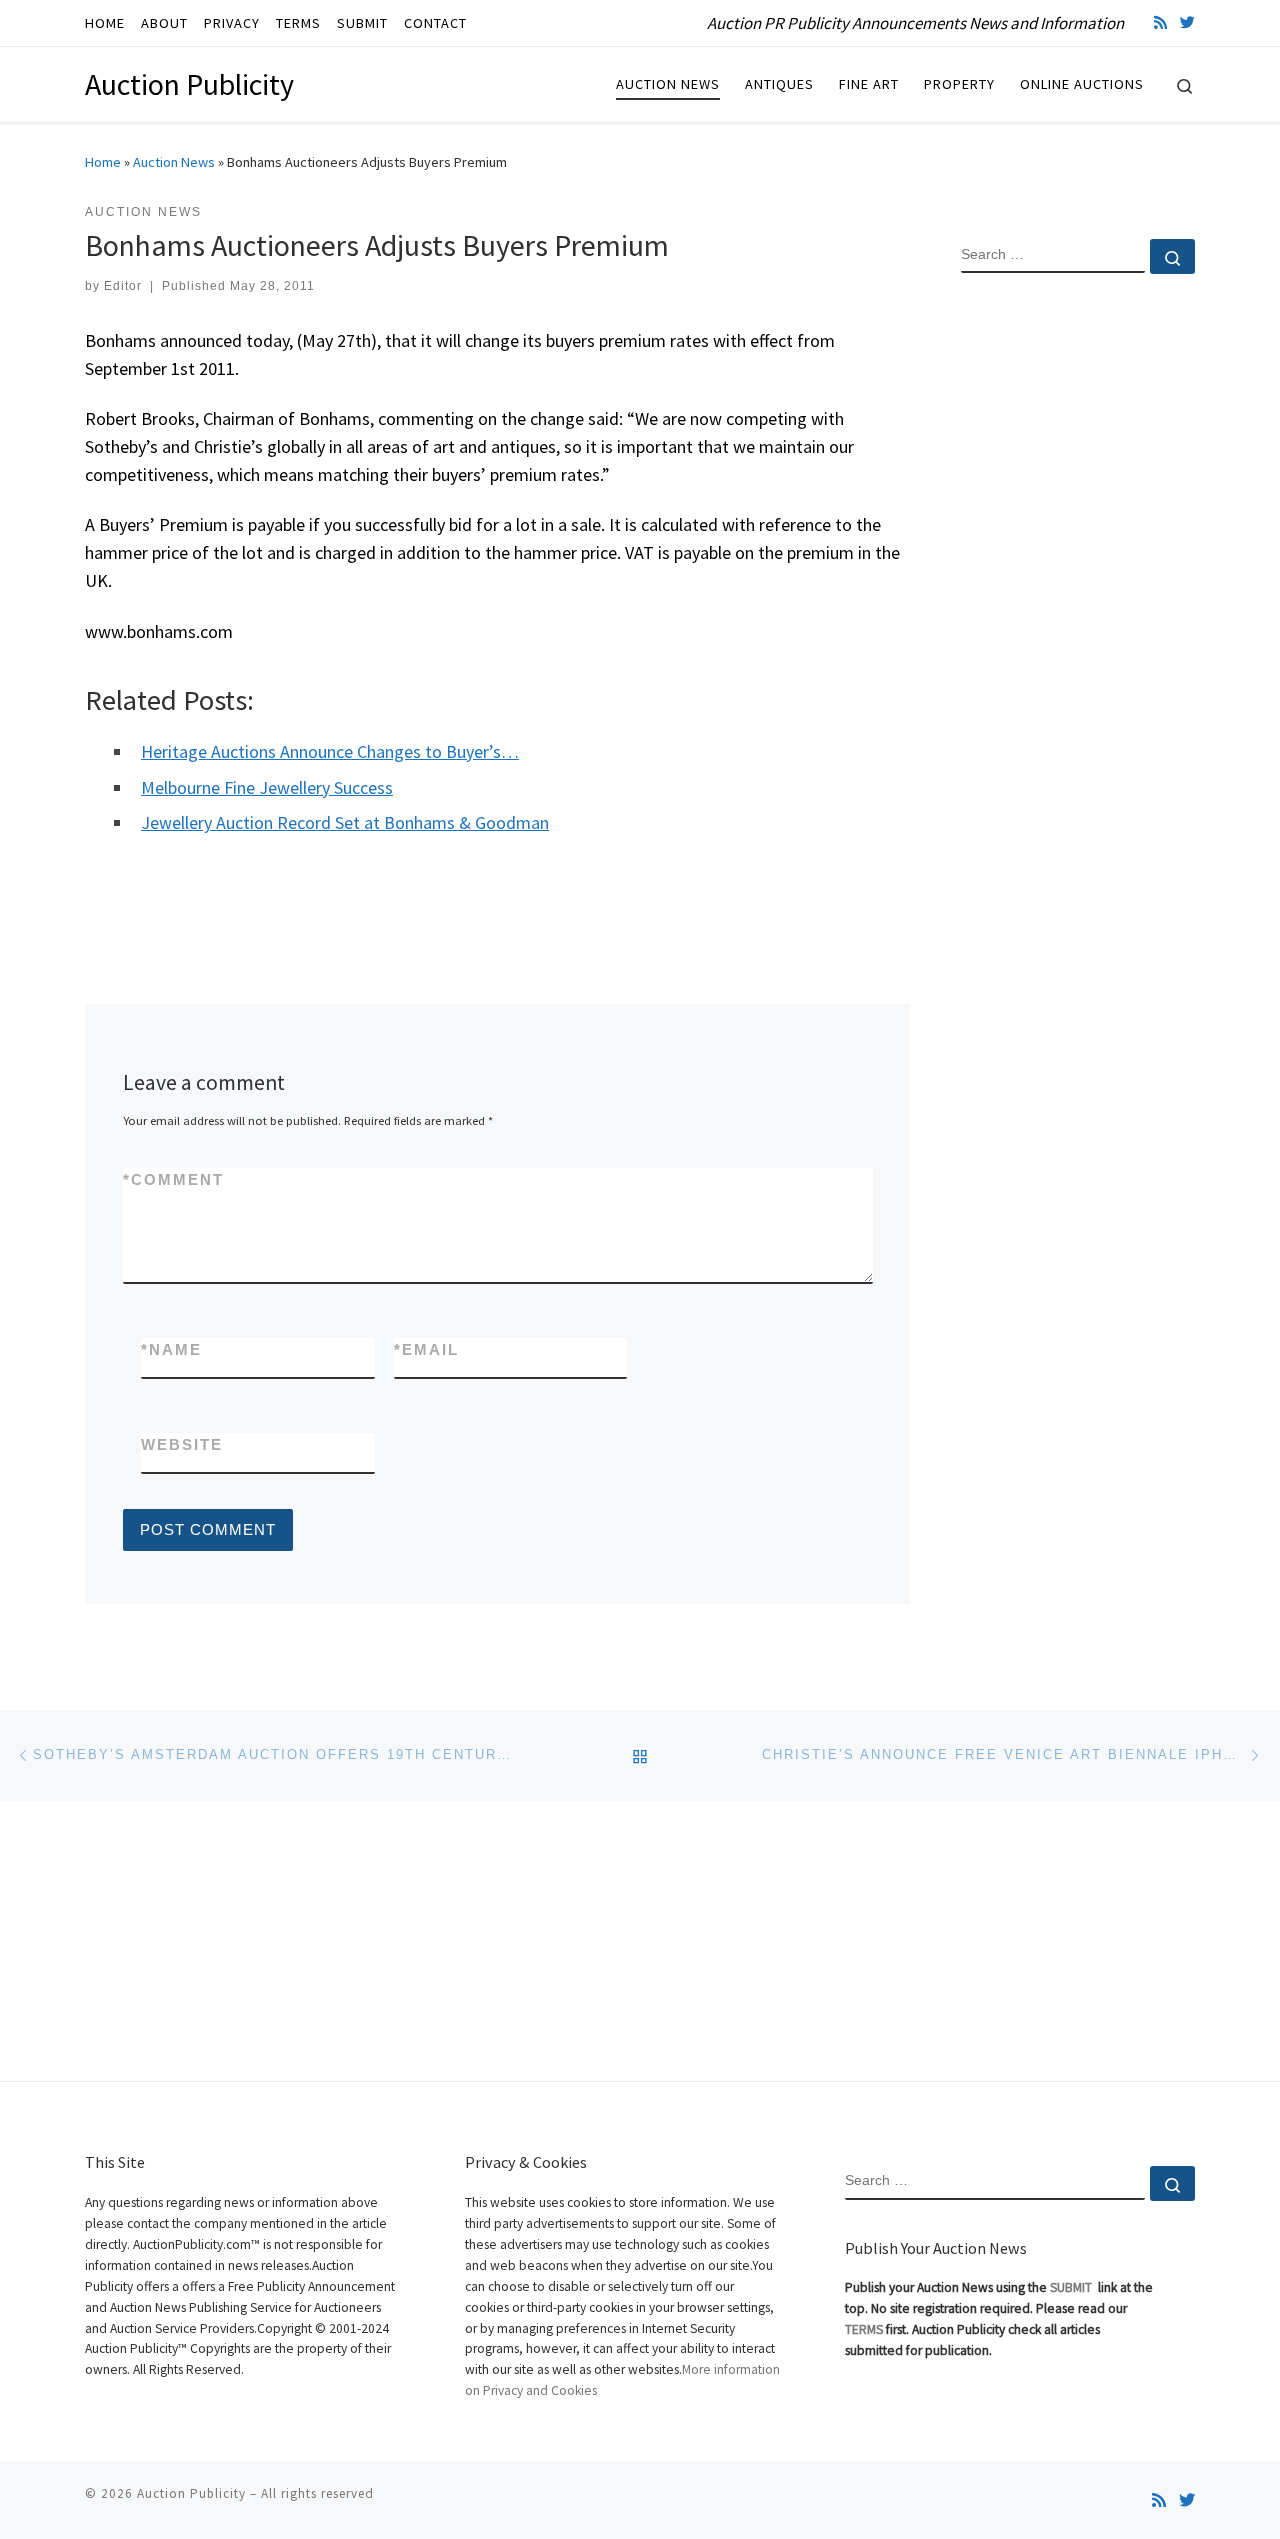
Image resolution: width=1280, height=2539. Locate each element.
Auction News (174, 162)
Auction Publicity (191, 2493)
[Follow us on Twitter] (1187, 22)
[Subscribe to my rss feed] (1160, 22)
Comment (173, 1179)
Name (171, 1349)
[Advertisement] (1078, 613)
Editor (123, 286)
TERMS (864, 2329)
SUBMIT (1072, 2287)
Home (103, 162)
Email (426, 1349)
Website (182, 1444)
